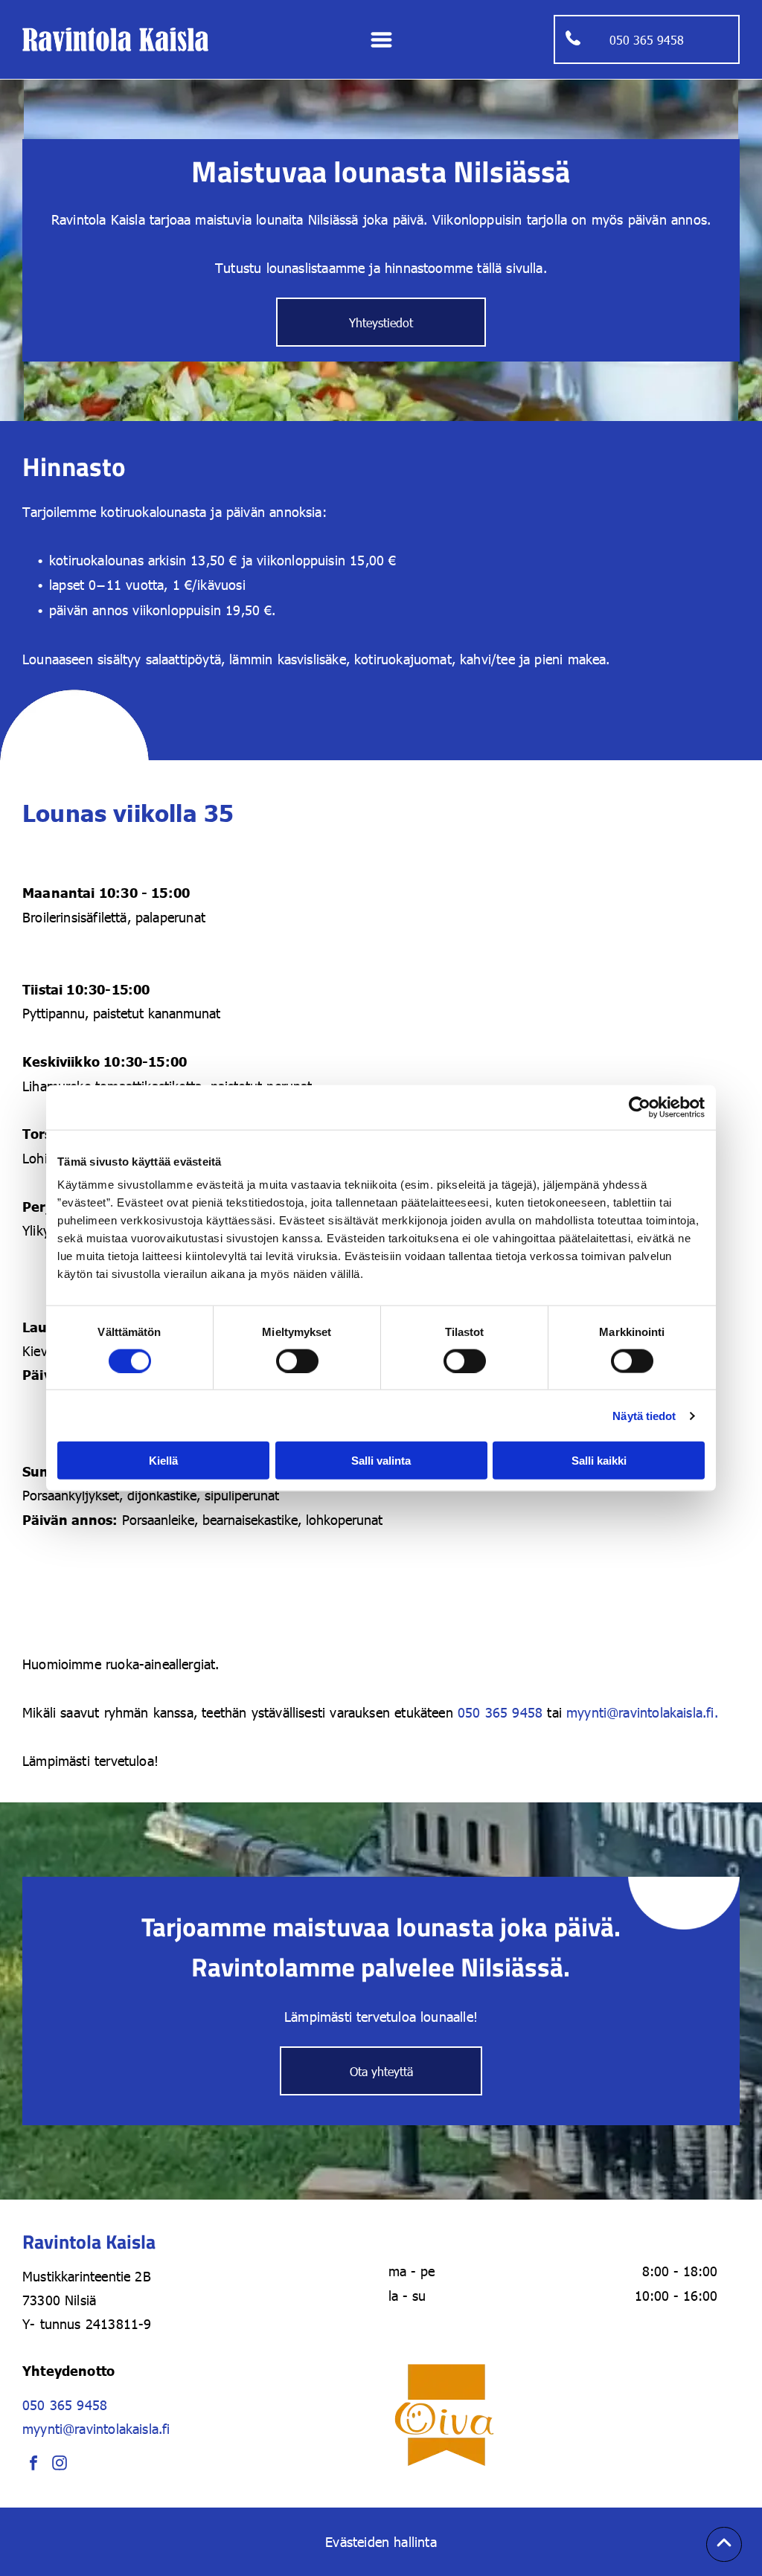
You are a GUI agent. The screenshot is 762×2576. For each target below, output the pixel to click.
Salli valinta (381, 1461)
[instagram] (60, 2465)
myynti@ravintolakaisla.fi (96, 2428)
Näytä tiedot (644, 1415)
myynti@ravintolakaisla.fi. (642, 1712)
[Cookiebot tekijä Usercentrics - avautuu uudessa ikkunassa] (640, 1107)
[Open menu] (381, 40)
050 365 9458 (500, 1712)
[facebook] (33, 2465)
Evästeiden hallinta (381, 2541)
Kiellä (163, 1461)
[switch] (297, 1361)
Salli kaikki (599, 1461)
